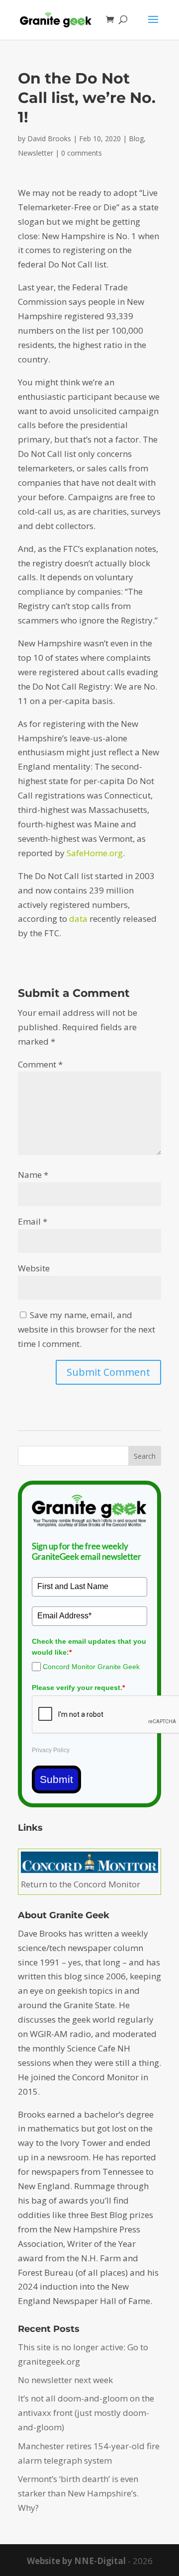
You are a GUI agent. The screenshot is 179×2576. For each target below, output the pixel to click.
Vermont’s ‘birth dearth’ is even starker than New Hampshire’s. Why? (78, 2493)
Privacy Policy (51, 1750)
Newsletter (36, 153)
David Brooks (49, 138)
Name (33, 1175)
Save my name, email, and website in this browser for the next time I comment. (87, 1329)
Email (33, 1221)
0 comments (82, 153)
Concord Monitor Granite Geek (91, 1667)
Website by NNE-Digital (76, 2561)
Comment (40, 1064)
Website (34, 1268)
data (78, 919)
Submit (56, 1779)
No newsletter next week (65, 2380)
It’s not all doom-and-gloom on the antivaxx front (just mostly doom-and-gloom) (86, 2413)
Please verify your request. (78, 1688)
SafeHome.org (95, 853)
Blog (136, 138)
